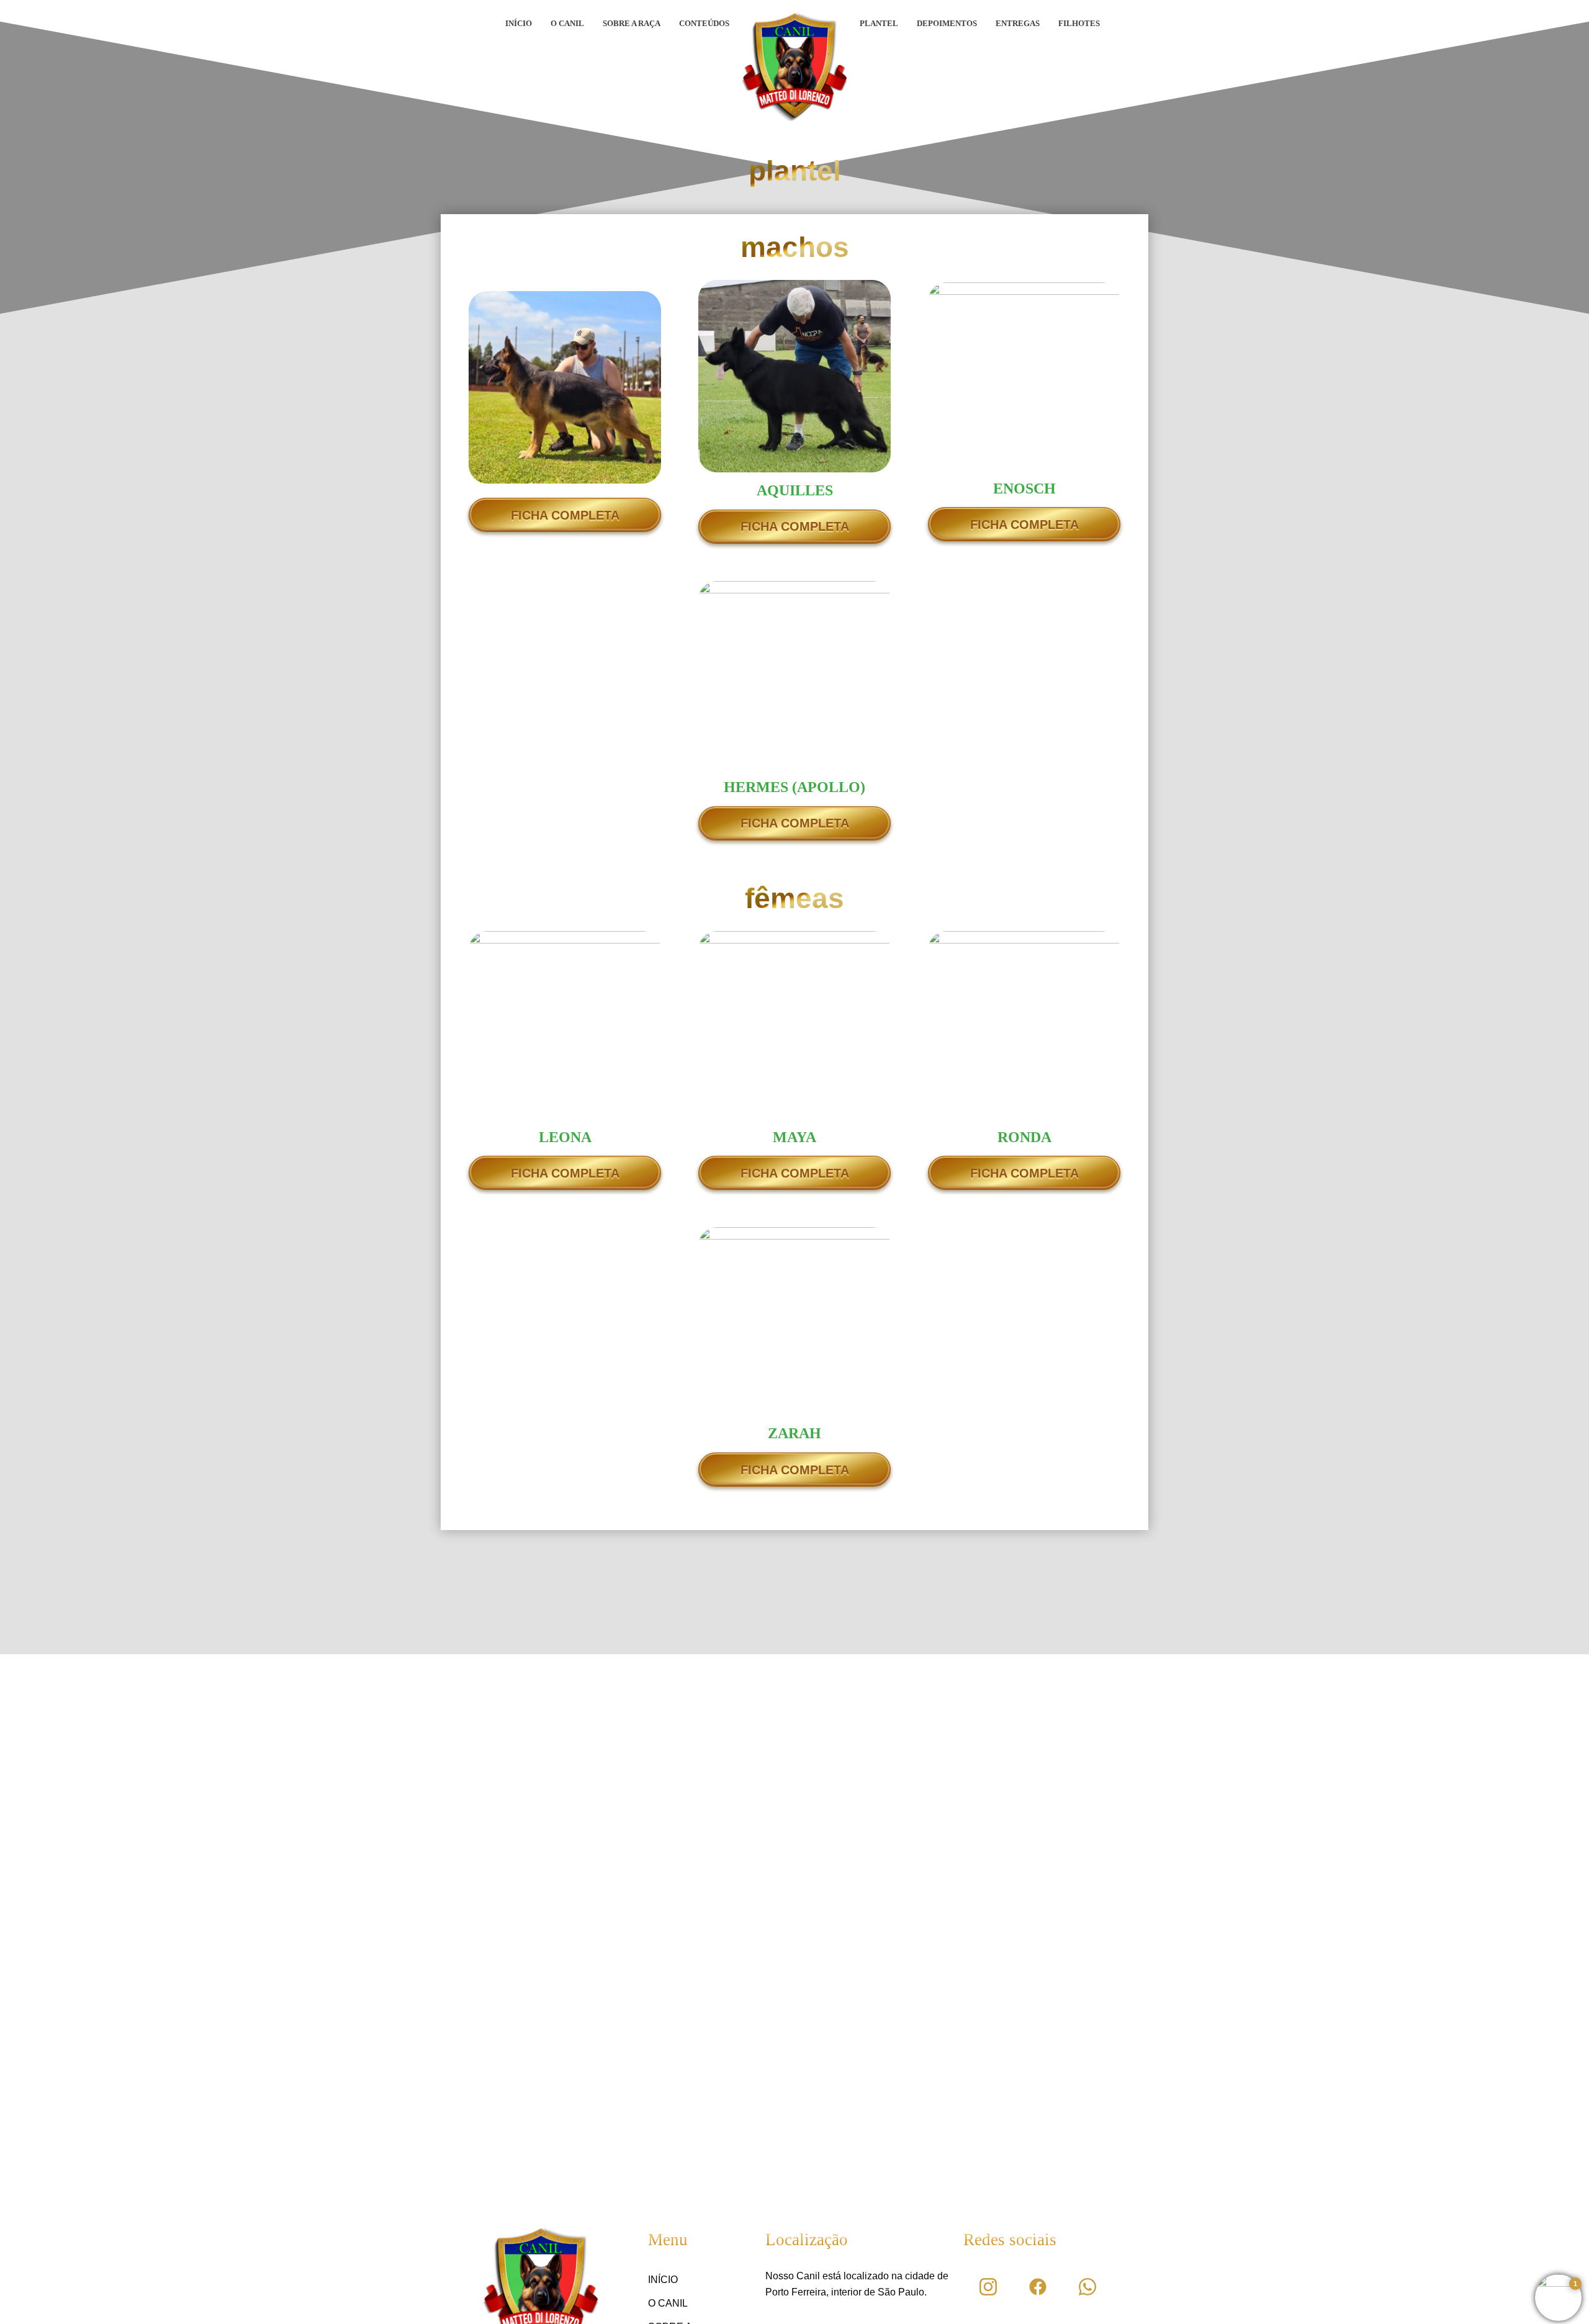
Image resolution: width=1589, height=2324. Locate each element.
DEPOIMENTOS (947, 23)
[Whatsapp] (1087, 2287)
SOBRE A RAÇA (632, 23)
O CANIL (567, 23)
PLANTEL (879, 23)
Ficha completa (565, 515)
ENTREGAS (1018, 23)
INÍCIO (519, 23)
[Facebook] (1038, 2287)
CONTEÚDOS (704, 23)
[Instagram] (988, 2287)
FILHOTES (1079, 23)
